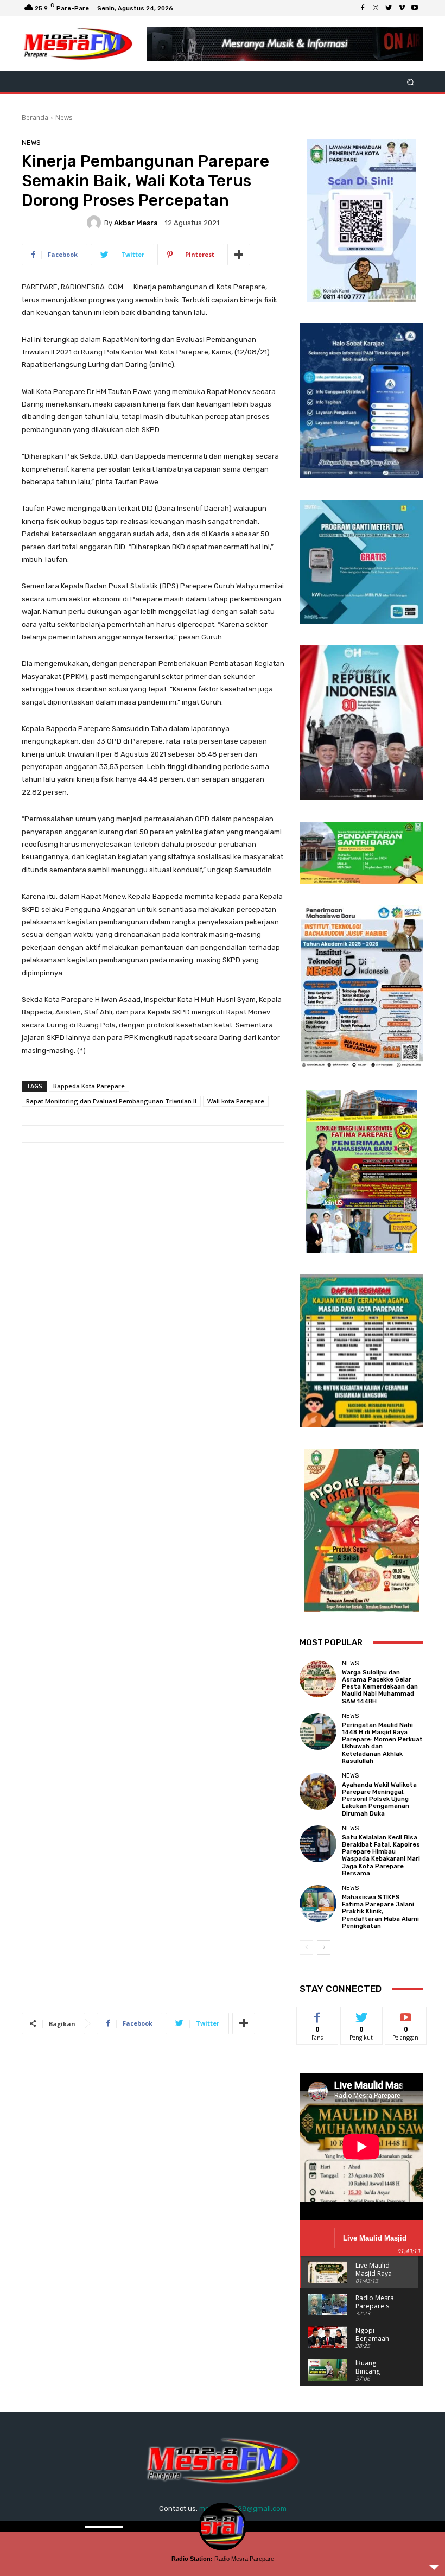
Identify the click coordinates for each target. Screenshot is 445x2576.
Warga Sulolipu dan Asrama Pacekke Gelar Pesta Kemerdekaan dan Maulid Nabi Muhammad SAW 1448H (380, 1687)
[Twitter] (389, 8)
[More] (239, 255)
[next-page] (324, 1947)
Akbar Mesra (136, 223)
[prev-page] (306, 1947)
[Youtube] (415, 8)
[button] (411, 82)
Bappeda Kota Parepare (89, 1086)
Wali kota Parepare (236, 1101)
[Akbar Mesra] (96, 223)
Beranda (35, 118)
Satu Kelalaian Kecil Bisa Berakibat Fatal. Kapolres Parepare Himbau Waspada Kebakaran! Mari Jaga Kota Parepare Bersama (381, 1855)
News (64, 118)
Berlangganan (412, 2015)
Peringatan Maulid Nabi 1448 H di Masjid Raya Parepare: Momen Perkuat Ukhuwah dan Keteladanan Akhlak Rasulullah (382, 1743)
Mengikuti (362, 2015)
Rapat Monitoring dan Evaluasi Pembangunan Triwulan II (111, 1101)
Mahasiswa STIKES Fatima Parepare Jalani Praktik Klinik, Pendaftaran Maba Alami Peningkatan (380, 1912)
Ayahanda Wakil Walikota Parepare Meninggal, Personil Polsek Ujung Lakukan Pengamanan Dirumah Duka (379, 1799)
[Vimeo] (402, 8)
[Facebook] (363, 8)
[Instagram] (376, 8)
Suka (318, 2015)
